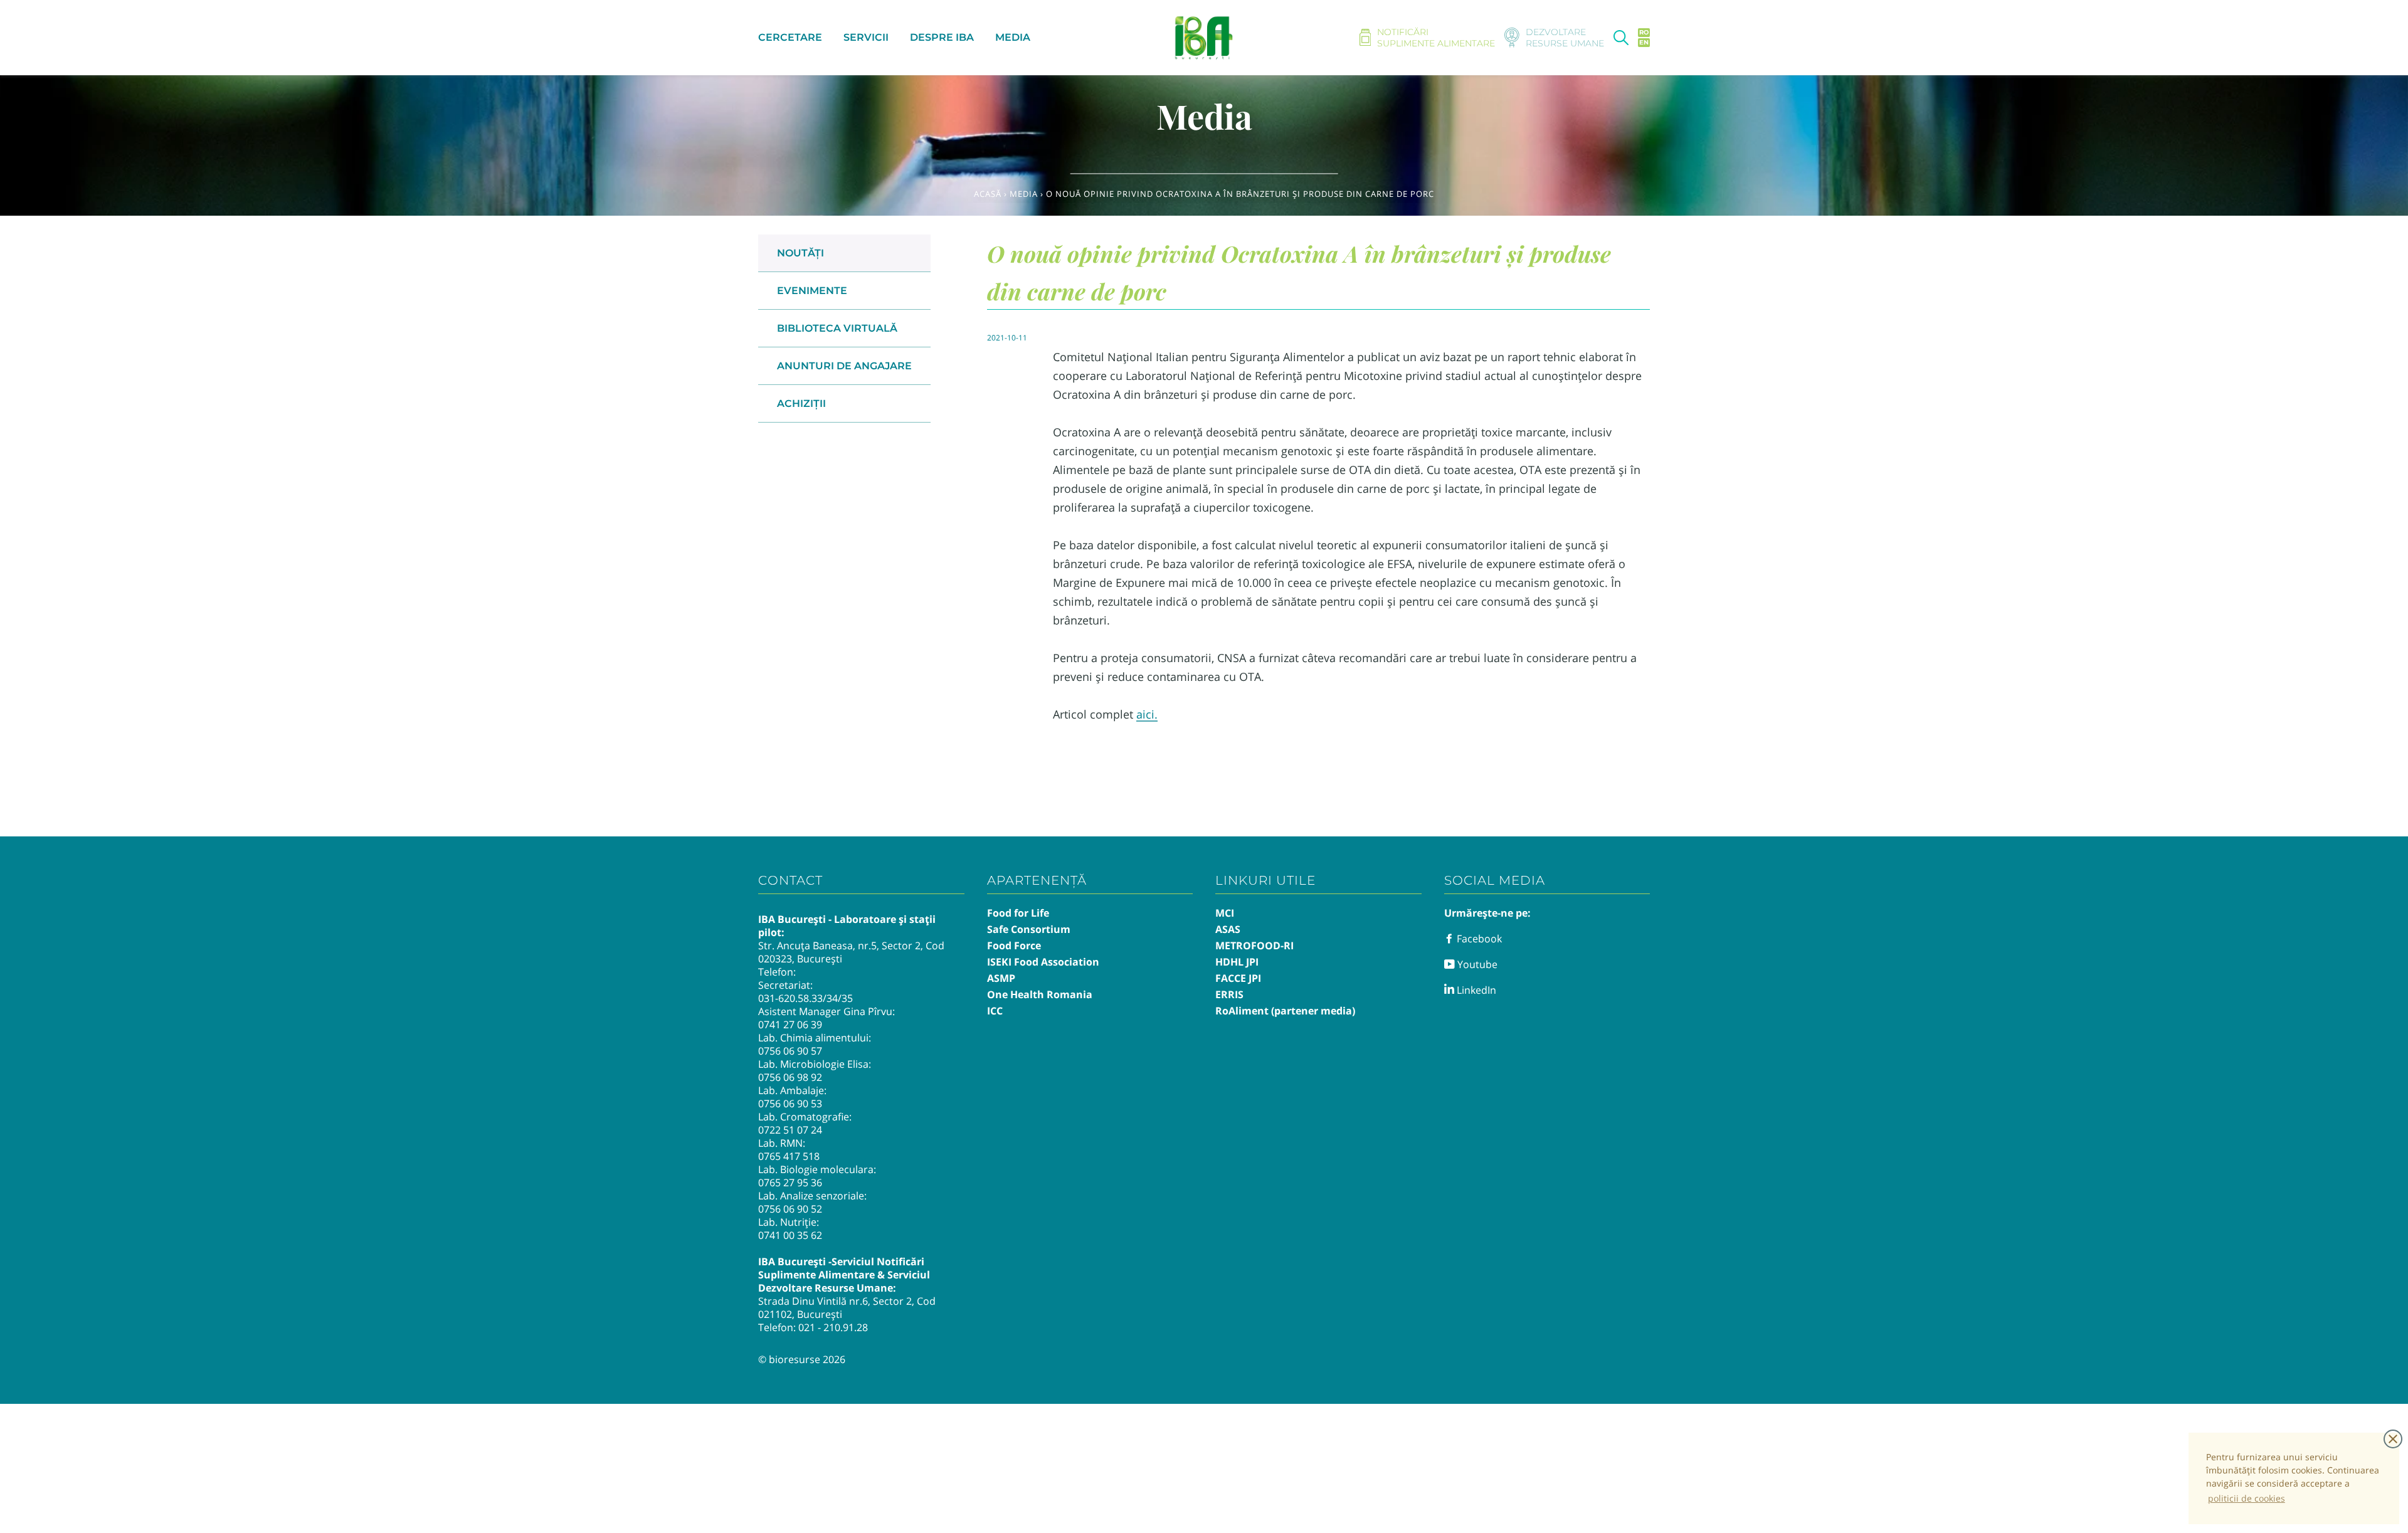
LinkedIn (1475, 990)
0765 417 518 (789, 1156)
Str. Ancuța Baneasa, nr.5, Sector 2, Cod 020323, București (851, 952)
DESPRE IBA (942, 37)
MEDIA (1013, 37)
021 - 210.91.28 (833, 1327)
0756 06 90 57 (790, 1051)
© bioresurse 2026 (802, 1359)
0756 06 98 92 (790, 1077)
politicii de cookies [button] (2247, 1498)
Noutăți (800, 253)
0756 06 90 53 (790, 1104)
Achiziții (801, 403)
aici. (1147, 714)
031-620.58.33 (790, 998)
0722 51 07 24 (790, 1130)
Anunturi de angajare (844, 366)
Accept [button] (2393, 1439)
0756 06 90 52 (790, 1209)
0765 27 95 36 (790, 1183)
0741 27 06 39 (790, 1025)
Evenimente (812, 291)
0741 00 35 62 (790, 1235)
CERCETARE (790, 37)
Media (1024, 194)
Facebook (1478, 939)
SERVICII (866, 37)
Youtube (1476, 964)
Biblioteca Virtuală (837, 328)
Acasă (988, 194)
